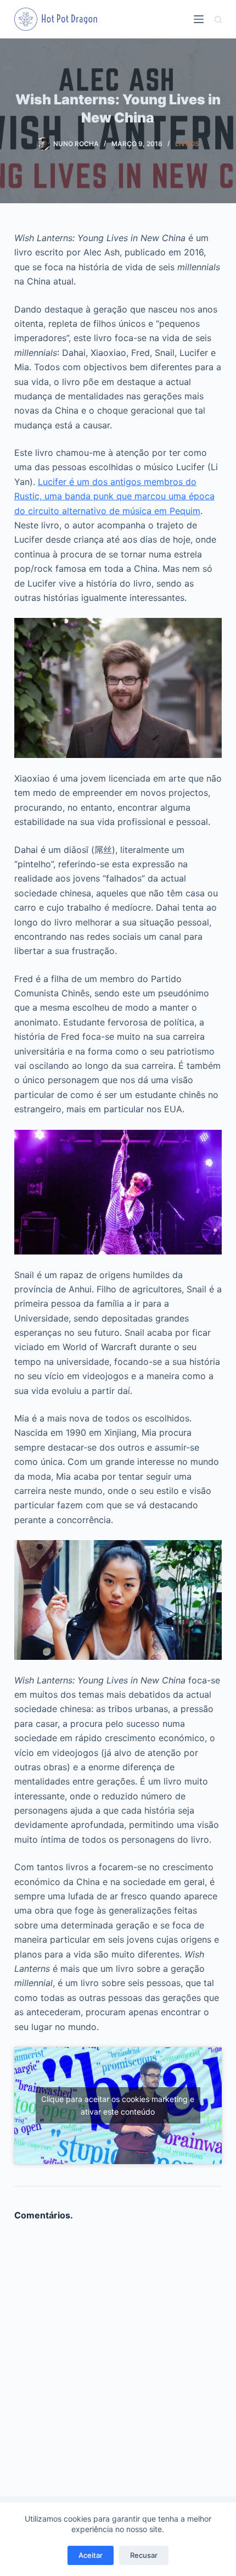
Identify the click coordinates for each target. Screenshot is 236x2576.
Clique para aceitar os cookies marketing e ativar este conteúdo (118, 2105)
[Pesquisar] (218, 19)
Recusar (144, 2555)
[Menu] (199, 19)
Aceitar (91, 2555)
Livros (187, 144)
